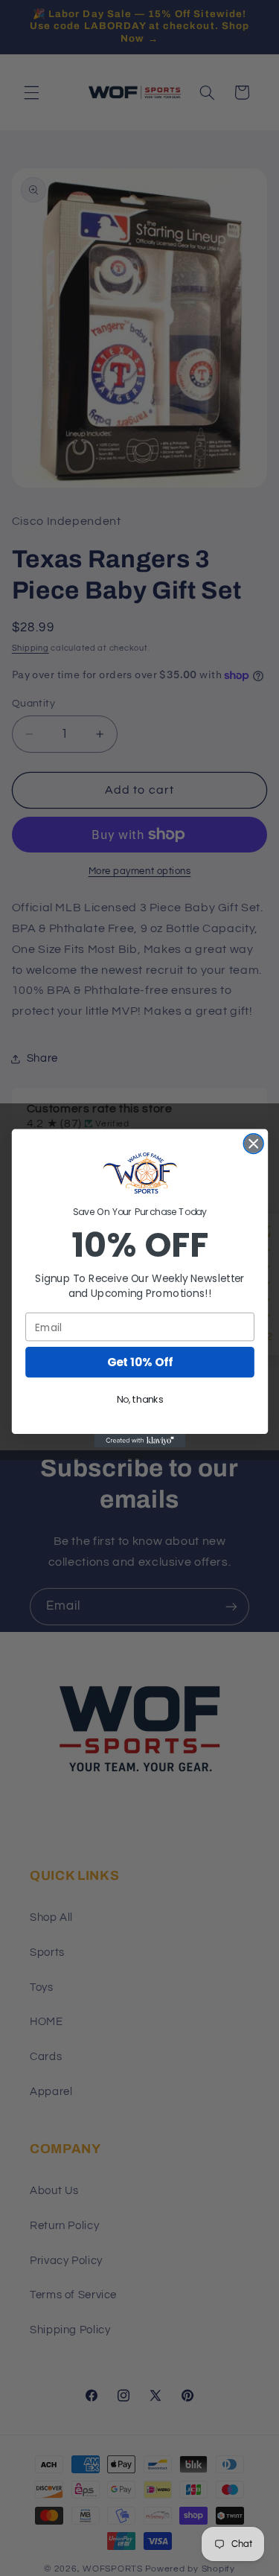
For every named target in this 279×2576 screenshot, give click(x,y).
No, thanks (139, 1400)
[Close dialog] (253, 1143)
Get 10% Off (139, 1362)
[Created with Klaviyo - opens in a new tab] (139, 1441)
